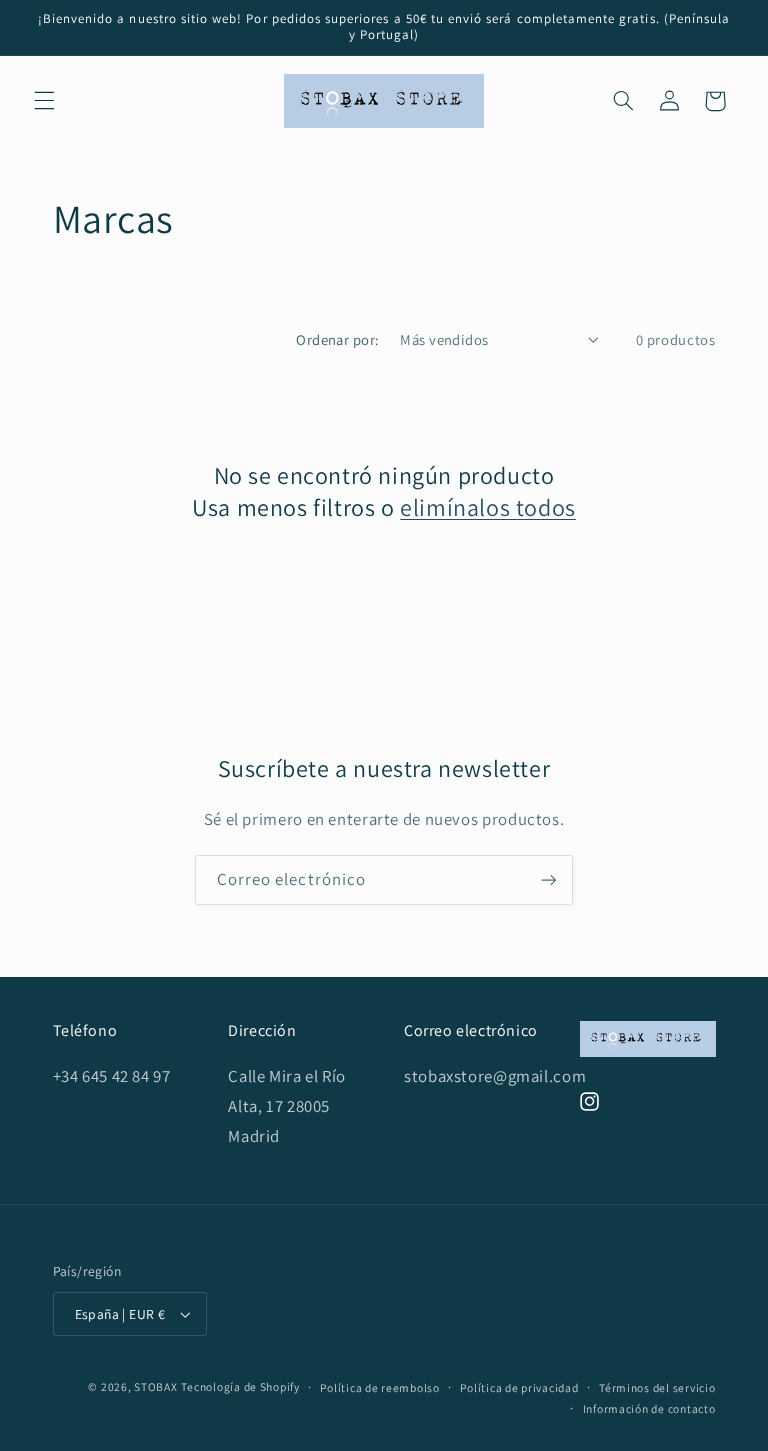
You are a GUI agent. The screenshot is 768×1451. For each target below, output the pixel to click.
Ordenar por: (337, 339)
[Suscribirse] (549, 879)
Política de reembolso (379, 1387)
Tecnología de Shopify (240, 1386)
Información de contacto (649, 1408)
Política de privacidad (519, 1387)
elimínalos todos (488, 507)
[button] (44, 101)
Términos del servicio (657, 1387)
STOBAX (155, 1386)
